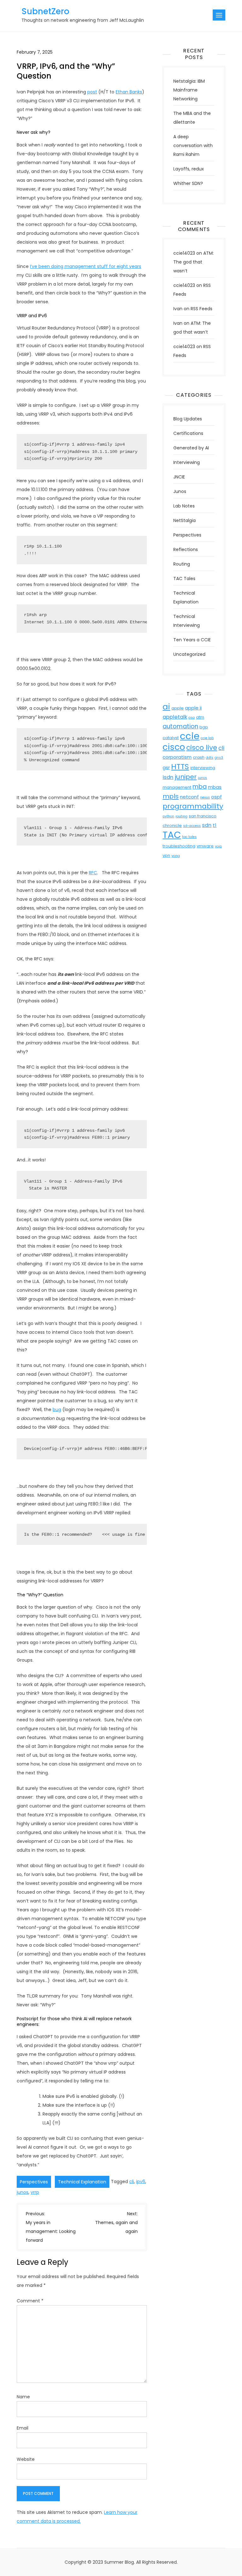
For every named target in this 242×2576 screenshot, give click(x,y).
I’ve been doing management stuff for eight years (86, 266)
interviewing (203, 768)
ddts (210, 758)
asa (192, 718)
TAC (172, 835)
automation (180, 726)
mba (200, 787)
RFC (93, 873)
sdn (207, 825)
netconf (189, 797)
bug (57, 1410)
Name (23, 2397)
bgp (204, 727)
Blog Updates (188, 419)
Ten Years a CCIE (192, 640)
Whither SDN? (188, 183)
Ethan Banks (129, 92)
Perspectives (34, 2182)
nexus (205, 797)
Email (23, 2428)
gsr (166, 767)
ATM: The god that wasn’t (193, 262)
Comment (30, 2301)
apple (178, 708)
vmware (205, 846)
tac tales (189, 837)
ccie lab (207, 738)
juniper (186, 777)
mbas (215, 787)
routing (181, 816)
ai (166, 707)
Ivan (178, 309)
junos (23, 2192)
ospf (216, 797)
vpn (166, 855)
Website (26, 2459)
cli (132, 2181)
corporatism (177, 757)
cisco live (202, 748)
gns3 (219, 758)
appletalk (175, 717)
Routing (182, 564)
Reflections (186, 549)
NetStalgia (184, 520)
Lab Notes (184, 506)
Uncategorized (189, 654)
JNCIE (179, 477)
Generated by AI (191, 448)
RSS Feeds (202, 309)
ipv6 (141, 2181)
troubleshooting (179, 846)
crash (199, 757)
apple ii (193, 708)
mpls (171, 796)
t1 (215, 825)
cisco (174, 747)
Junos (180, 491)
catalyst (171, 738)
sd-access (192, 826)
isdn (168, 777)
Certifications (188, 433)
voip (218, 846)
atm (200, 717)
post (92, 92)
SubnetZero (45, 11)
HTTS (180, 766)
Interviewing (187, 462)
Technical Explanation (82, 2182)
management (177, 787)
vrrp (35, 2192)
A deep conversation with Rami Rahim (193, 145)
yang (176, 856)
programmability (193, 806)
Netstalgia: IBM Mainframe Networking (189, 90)
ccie (190, 736)
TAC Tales (184, 579)
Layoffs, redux (189, 169)
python (168, 816)
